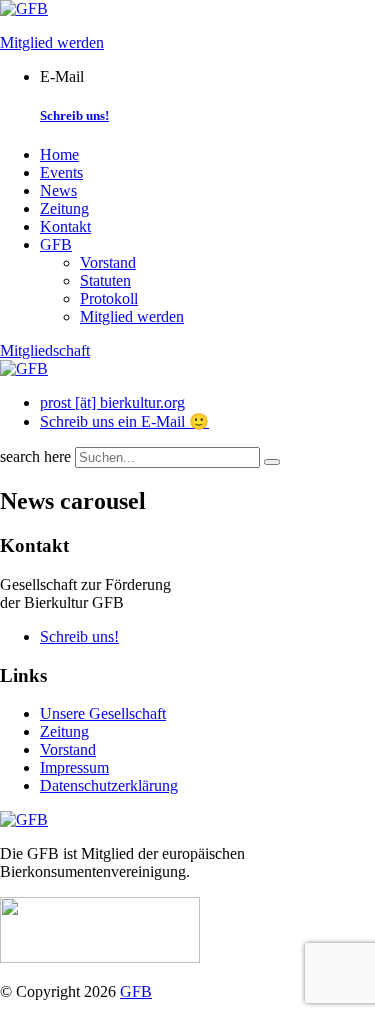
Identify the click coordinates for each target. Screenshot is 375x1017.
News (58, 190)
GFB (56, 244)
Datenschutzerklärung (109, 785)
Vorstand (108, 262)
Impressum (74, 767)
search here (35, 456)
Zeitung (64, 208)
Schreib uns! (74, 115)
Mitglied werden (52, 42)
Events (61, 172)
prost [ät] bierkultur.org (112, 402)
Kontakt (65, 226)
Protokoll (109, 298)
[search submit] (272, 462)
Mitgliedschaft (45, 350)
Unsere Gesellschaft (103, 713)
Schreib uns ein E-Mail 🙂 (124, 421)
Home (59, 154)
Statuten (105, 280)
